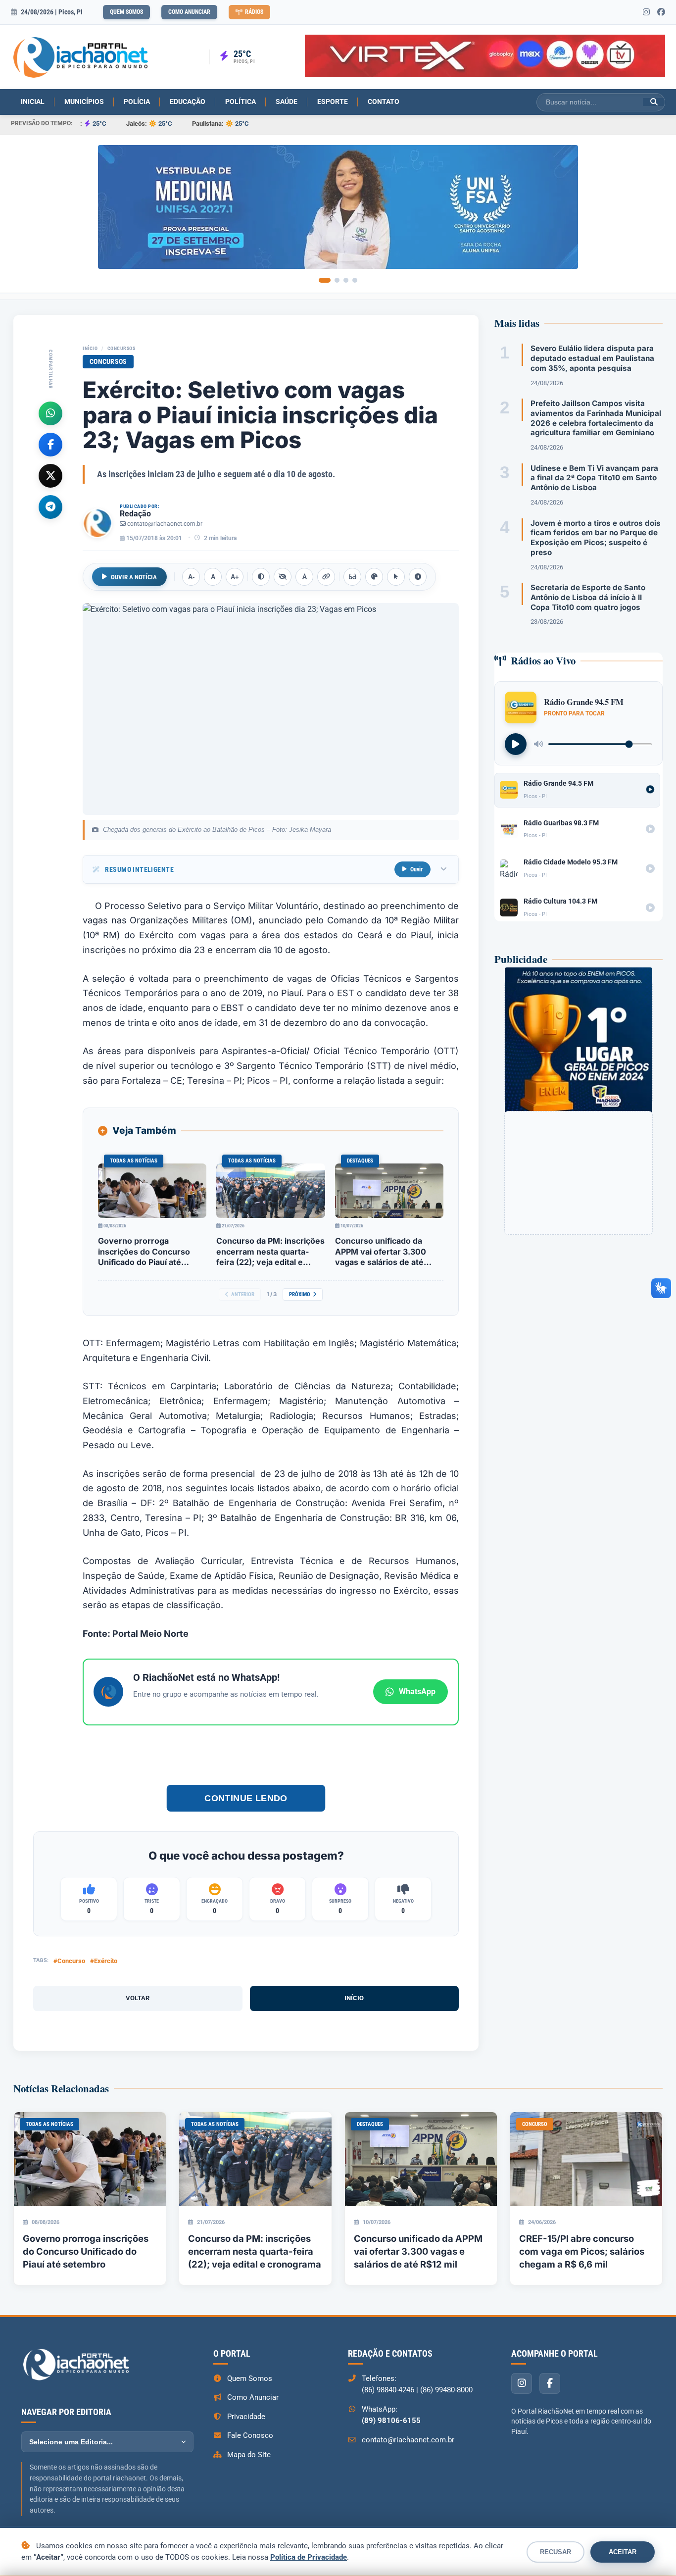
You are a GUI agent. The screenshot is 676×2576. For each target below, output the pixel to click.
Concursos (121, 348)
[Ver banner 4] (355, 280)
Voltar (138, 1998)
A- (191, 577)
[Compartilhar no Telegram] (50, 506)
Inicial (33, 101)
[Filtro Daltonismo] (374, 577)
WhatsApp (417, 1692)
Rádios (254, 12)
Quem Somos (126, 12)
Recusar (555, 2552)
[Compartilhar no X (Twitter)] (50, 475)
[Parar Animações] (418, 577)
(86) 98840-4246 (388, 2390)
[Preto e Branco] (283, 577)
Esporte (333, 101)
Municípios (84, 101)
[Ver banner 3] (346, 280)
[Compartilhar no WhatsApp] (50, 413)
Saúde (287, 101)
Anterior (243, 1294)
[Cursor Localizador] (396, 577)
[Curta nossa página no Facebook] (661, 12)
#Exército (104, 1961)
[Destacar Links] (326, 577)
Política (241, 101)
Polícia (137, 101)
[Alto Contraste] (261, 577)
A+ (235, 577)
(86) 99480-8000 (446, 2390)
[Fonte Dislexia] (304, 577)
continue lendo (246, 1798)
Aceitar (623, 2552)
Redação (135, 514)
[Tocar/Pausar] (516, 744)
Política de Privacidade (309, 2557)
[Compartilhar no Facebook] (50, 444)
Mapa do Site (249, 2455)
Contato (384, 101)
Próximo (300, 1294)
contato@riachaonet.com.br (165, 524)
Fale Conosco (250, 2435)
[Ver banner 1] (325, 280)
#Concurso (69, 1961)
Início (90, 348)
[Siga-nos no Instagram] (646, 12)
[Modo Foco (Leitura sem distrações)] (352, 577)
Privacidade (246, 2417)
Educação (188, 101)
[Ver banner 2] (337, 280)
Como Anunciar (189, 12)
